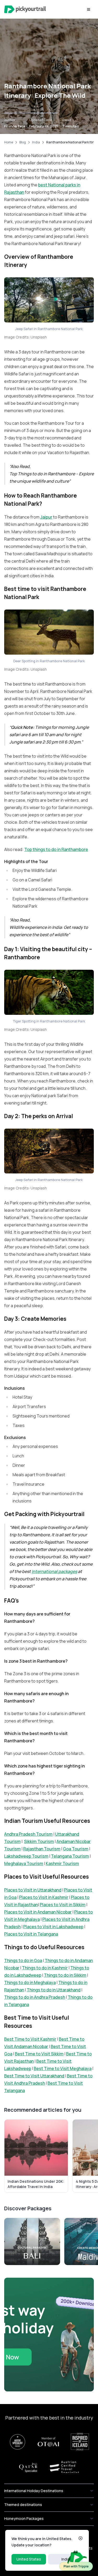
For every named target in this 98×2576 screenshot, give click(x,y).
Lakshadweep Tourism (26, 1856)
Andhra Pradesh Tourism (28, 1834)
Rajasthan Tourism (42, 1849)
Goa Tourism (76, 1849)
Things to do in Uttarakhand (54, 1990)
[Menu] (89, 9)
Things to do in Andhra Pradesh (35, 1997)
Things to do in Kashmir (45, 1968)
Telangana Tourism (70, 1856)
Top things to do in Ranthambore (56, 849)
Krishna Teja (15, 126)
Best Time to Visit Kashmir (30, 2039)
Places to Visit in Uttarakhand (33, 1890)
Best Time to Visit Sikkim (39, 2054)
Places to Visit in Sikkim (63, 1905)
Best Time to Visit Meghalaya (63, 2068)
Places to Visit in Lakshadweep (53, 1927)
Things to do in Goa (23, 1960)
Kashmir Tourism (62, 1863)
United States (29, 2559)
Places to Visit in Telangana (31, 1934)
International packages (54, 1571)
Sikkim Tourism (39, 1841)
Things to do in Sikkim (65, 1975)
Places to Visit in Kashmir (44, 1897)
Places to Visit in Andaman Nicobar (38, 1912)
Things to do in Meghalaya (30, 1982)
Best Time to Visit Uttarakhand (34, 2076)
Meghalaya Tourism (24, 1863)
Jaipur (46, 517)
